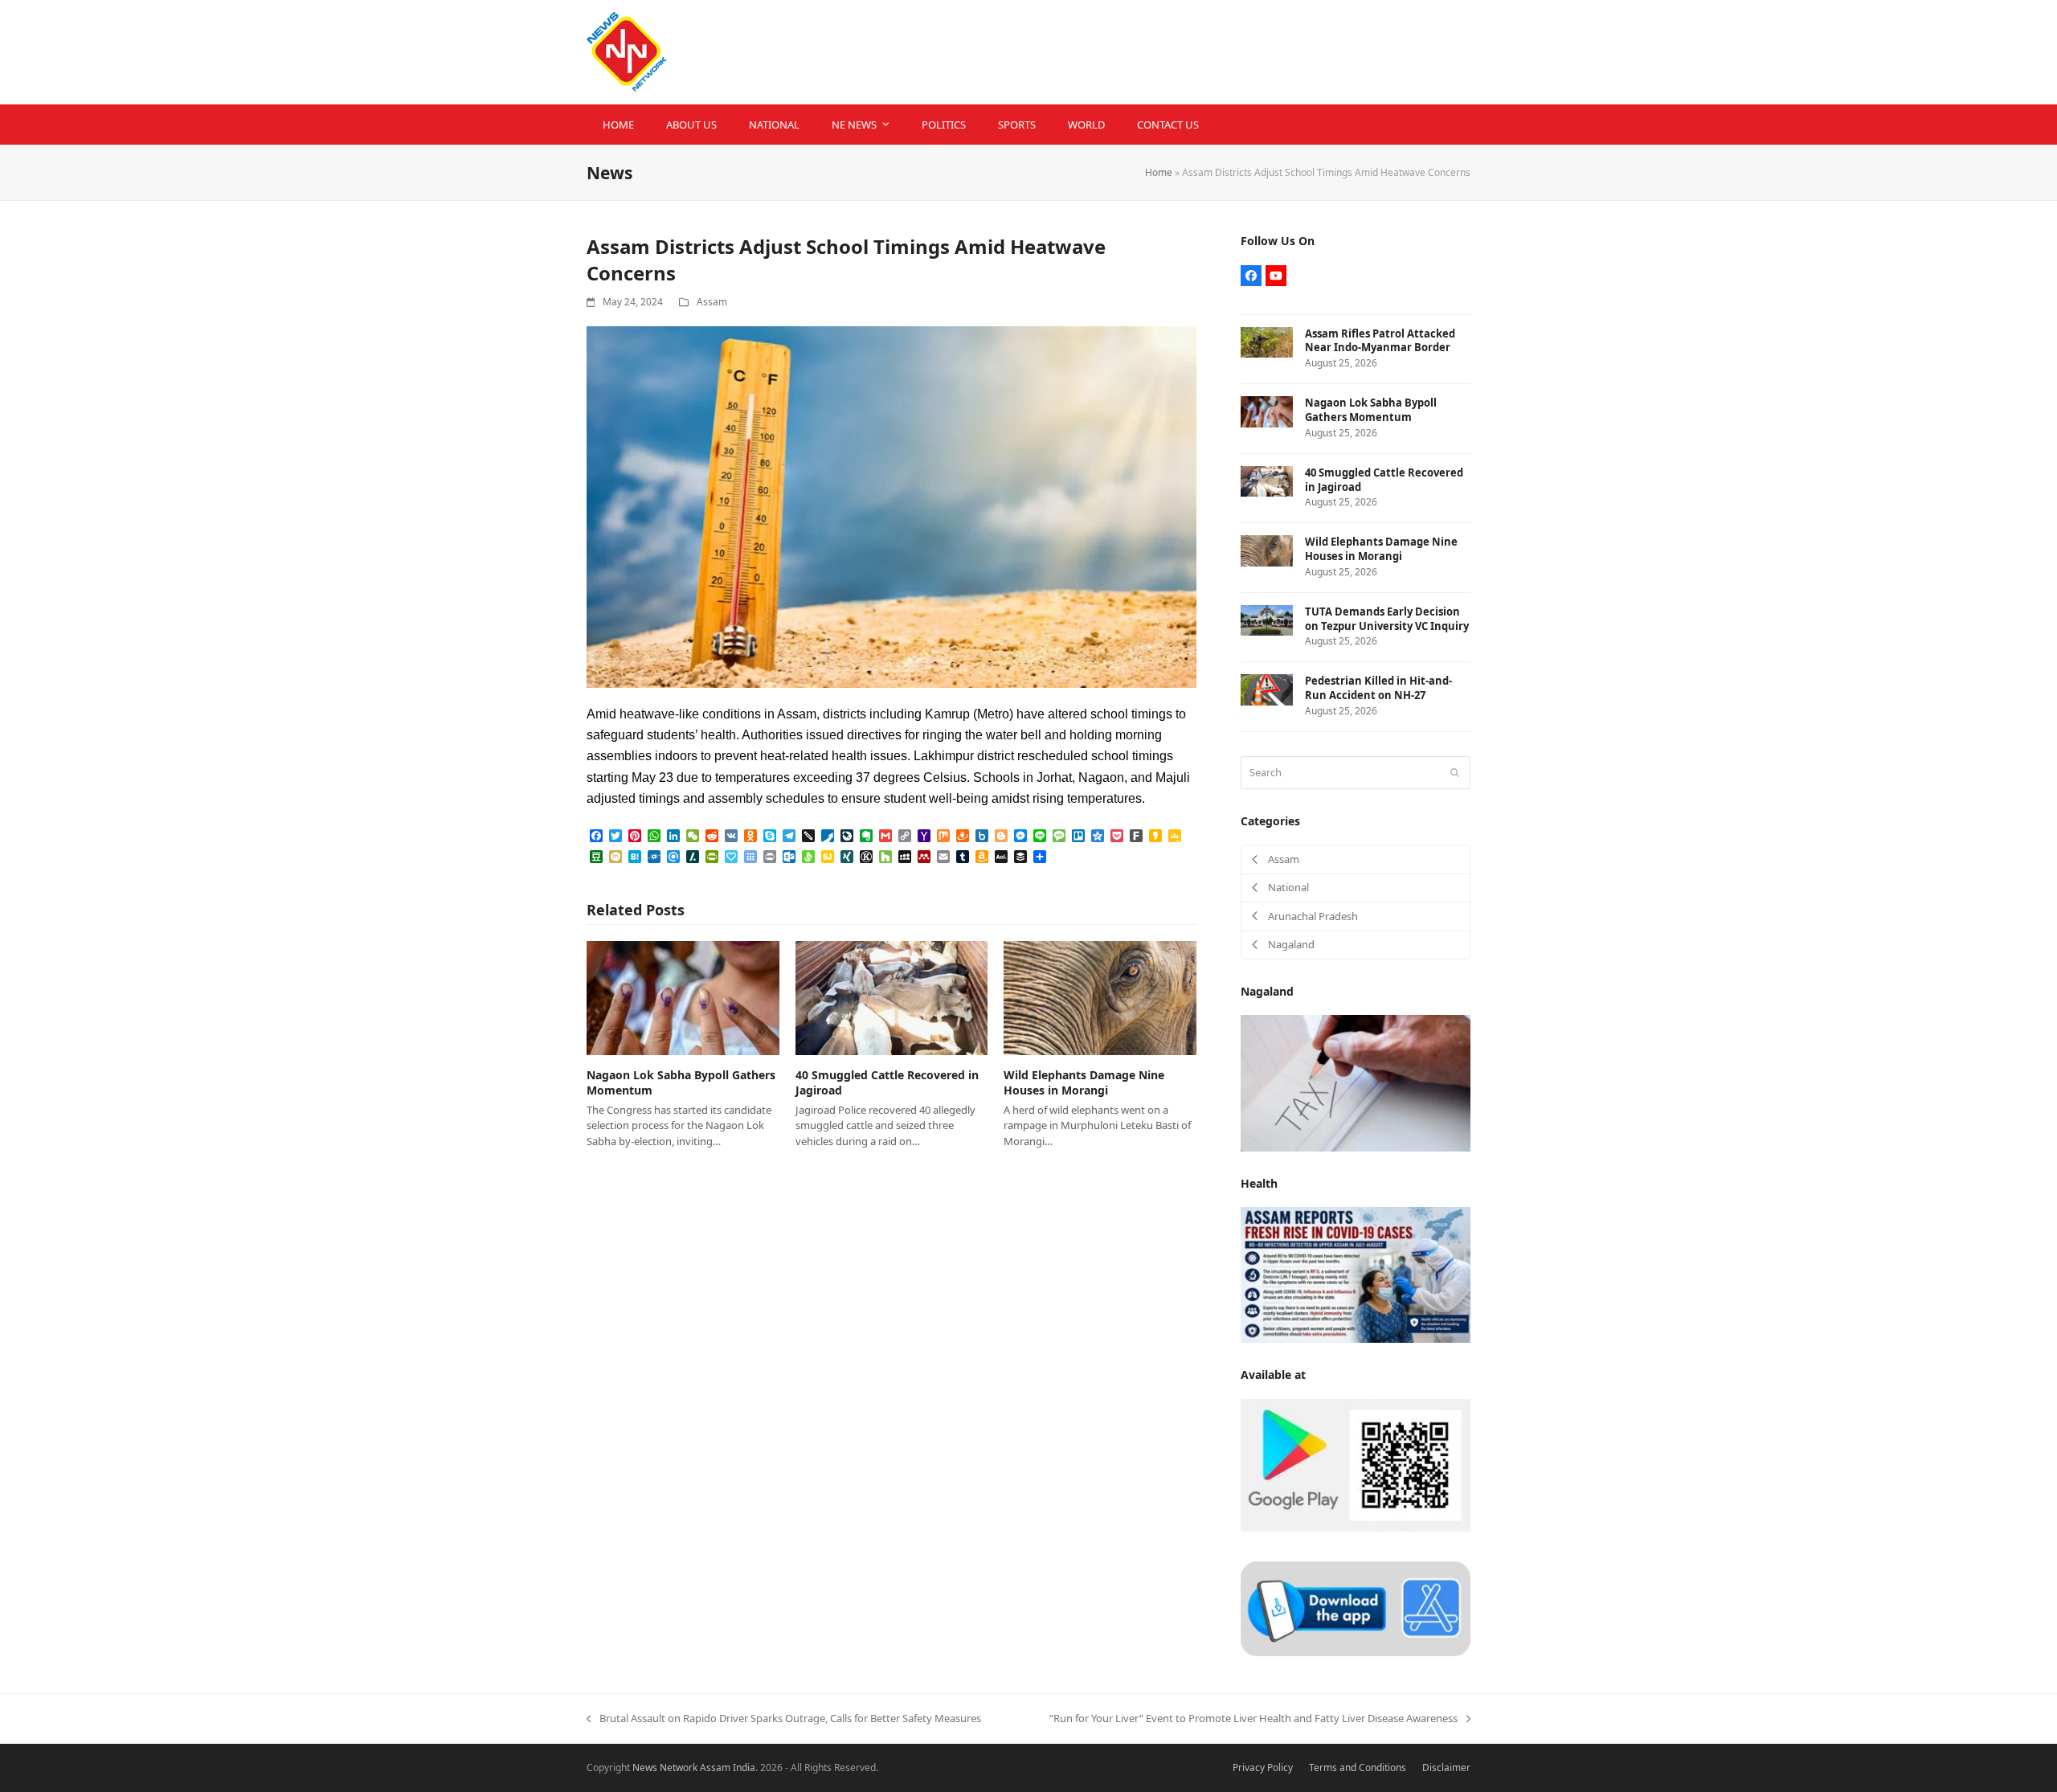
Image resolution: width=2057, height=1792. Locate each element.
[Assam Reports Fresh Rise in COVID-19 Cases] (1356, 1274)
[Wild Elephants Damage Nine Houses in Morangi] (1100, 997)
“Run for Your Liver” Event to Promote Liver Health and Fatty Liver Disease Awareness (1253, 1719)
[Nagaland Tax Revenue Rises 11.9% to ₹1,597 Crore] (1356, 1082)
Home (1159, 172)
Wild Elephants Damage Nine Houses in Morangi (1084, 1082)
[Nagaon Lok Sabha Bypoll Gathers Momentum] (683, 997)
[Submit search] (1455, 772)
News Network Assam (681, 1767)
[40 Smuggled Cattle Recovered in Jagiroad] (892, 997)
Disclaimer (1446, 1767)
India (744, 1767)
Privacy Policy (1263, 1767)
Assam (712, 302)
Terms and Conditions (1358, 1767)
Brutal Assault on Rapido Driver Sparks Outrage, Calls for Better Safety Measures (784, 1719)
